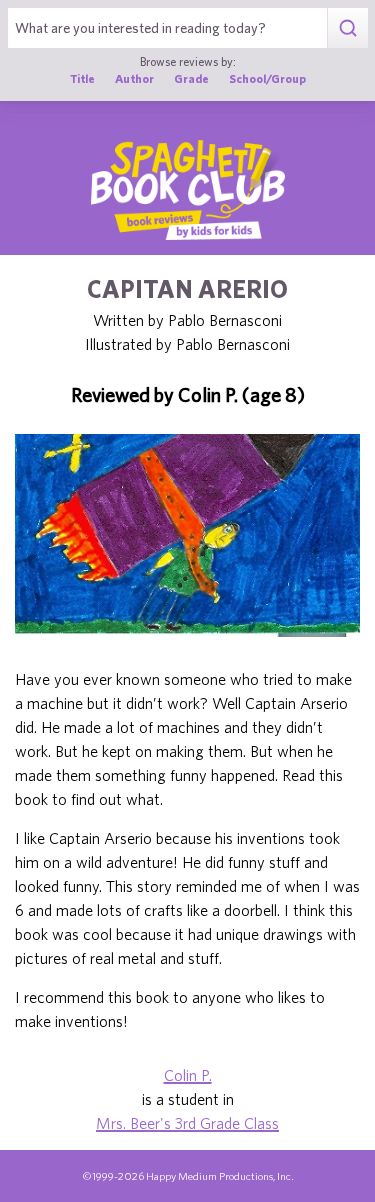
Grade (191, 78)
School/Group (267, 78)
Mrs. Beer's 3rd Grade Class (187, 1123)
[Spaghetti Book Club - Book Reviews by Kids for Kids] (188, 190)
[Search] (347, 28)
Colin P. (188, 1075)
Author (134, 78)
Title (82, 78)
